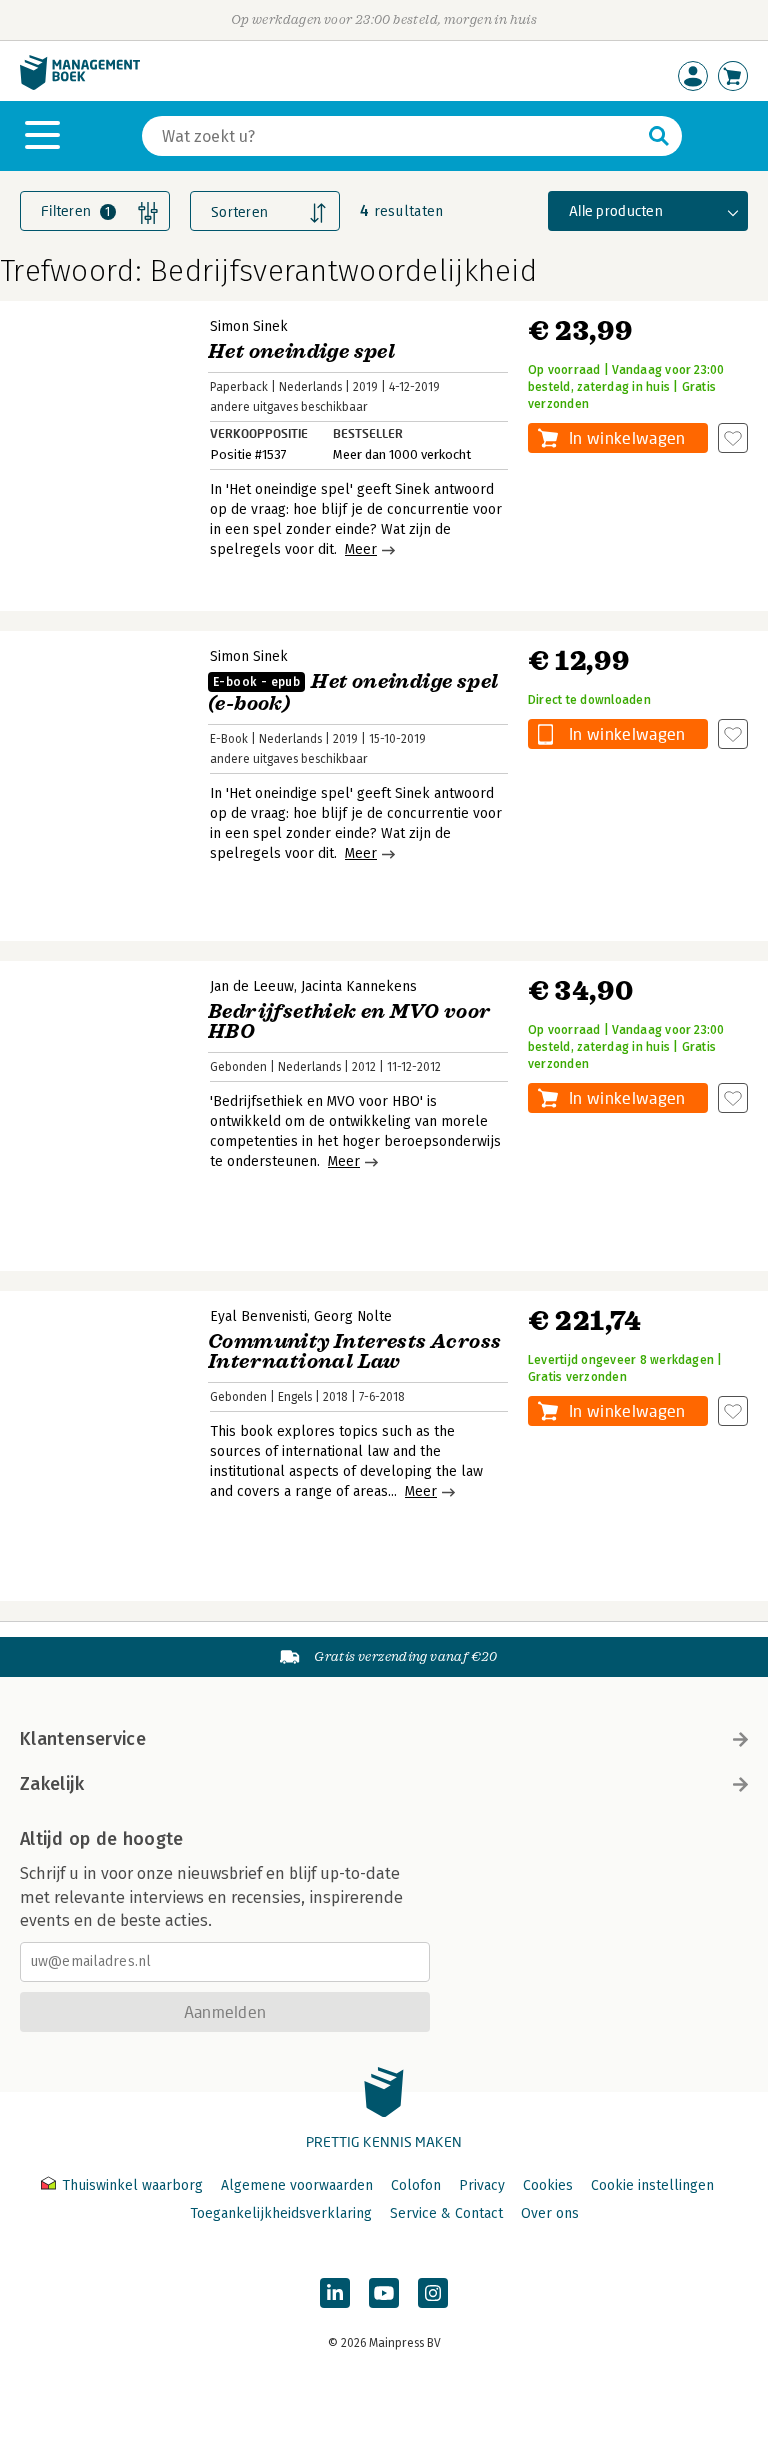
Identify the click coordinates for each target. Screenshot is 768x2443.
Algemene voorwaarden (297, 2185)
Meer (361, 549)
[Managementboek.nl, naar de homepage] (80, 85)
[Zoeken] (659, 136)
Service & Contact (446, 2213)
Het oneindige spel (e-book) (353, 692)
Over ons (550, 2213)
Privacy (482, 2185)
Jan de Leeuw (252, 986)
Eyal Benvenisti (258, 1316)
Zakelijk (52, 1784)
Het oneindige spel (301, 351)
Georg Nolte (353, 1316)
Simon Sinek (249, 326)
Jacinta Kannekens (359, 986)
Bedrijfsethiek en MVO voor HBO (349, 1021)
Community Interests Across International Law (354, 1351)
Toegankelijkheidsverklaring (281, 2213)
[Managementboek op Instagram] (433, 2293)
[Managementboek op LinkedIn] (335, 2293)
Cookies (548, 2185)
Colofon (416, 2185)
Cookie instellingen (652, 2185)
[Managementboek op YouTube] (384, 2293)
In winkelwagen (627, 437)
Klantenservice (83, 1739)
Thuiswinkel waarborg (132, 2185)
